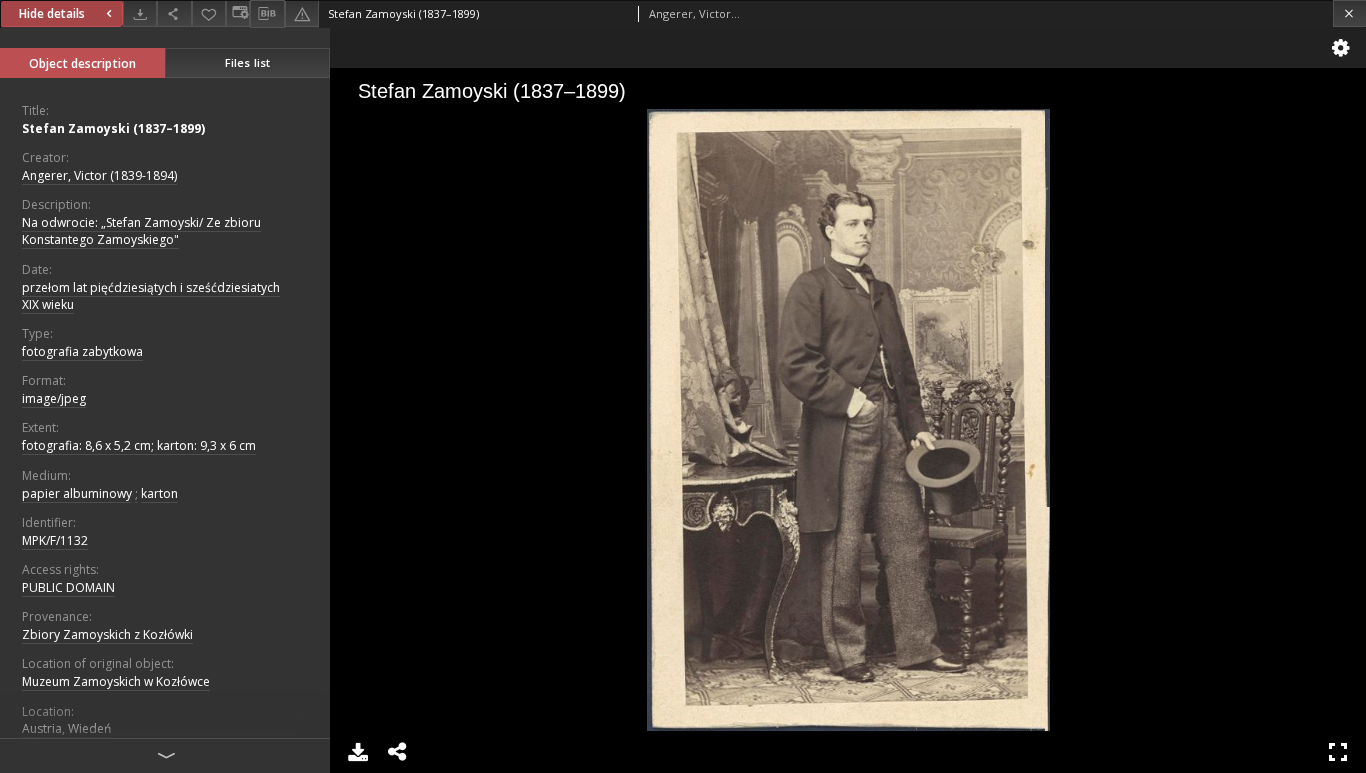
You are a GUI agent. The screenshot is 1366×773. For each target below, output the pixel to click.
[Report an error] (302, 13)
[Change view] (238, 13)
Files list (247, 62)
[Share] (174, 13)
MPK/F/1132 (55, 540)
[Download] (140, 13)
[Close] (1349, 13)
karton (159, 493)
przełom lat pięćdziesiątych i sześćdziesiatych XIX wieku (151, 296)
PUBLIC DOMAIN (68, 587)
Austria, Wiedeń (66, 728)
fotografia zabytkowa (82, 351)
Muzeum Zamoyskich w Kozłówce (116, 681)
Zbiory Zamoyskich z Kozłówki (107, 634)
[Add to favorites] (209, 13)
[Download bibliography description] (267, 14)
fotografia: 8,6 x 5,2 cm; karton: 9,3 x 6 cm (139, 445)
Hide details (52, 13)
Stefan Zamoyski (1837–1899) (113, 128)
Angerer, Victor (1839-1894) (99, 175)
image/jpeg (54, 398)
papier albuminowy (77, 493)
